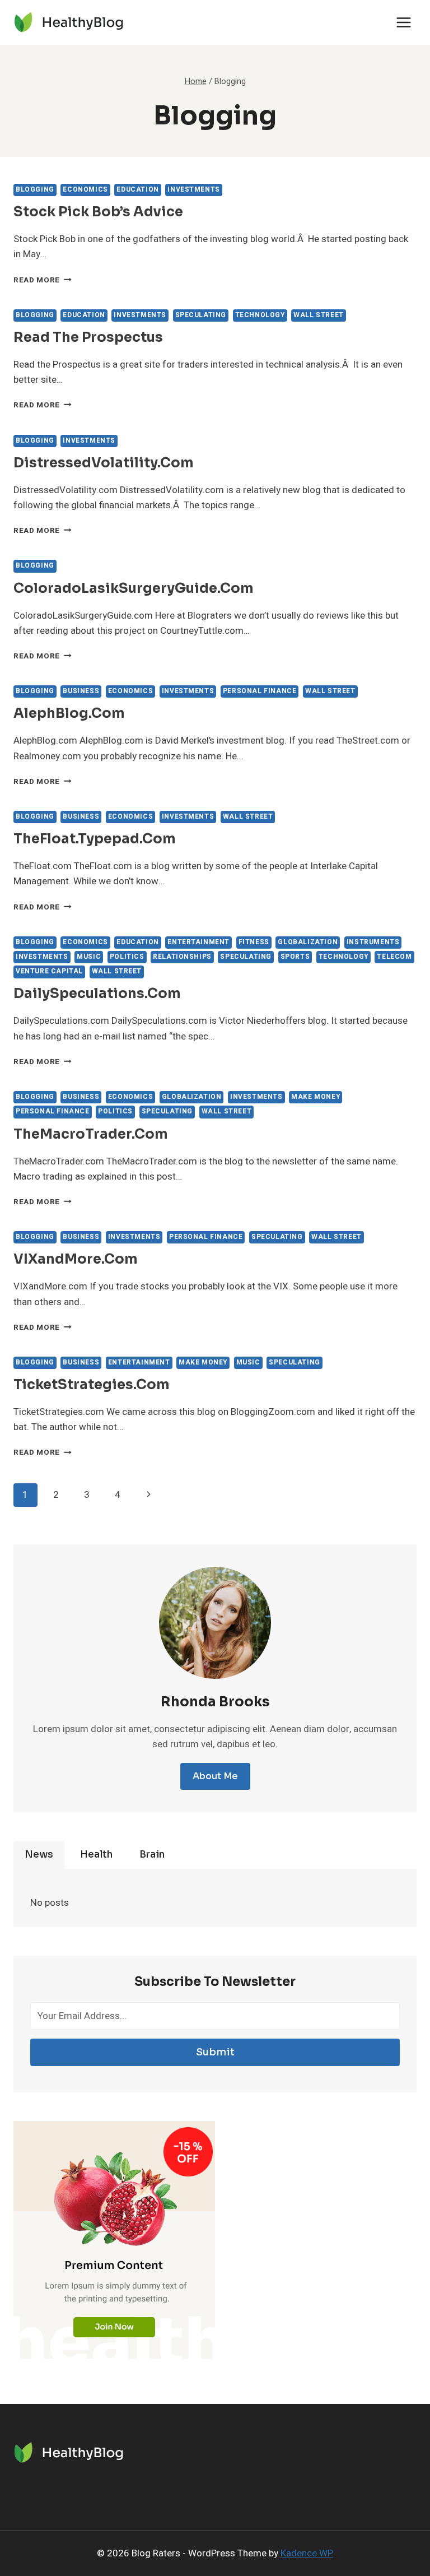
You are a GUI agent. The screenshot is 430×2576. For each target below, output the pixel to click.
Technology (260, 315)
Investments (194, 190)
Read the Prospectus (88, 337)
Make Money (316, 1097)
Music (89, 957)
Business (81, 691)
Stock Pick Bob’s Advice (98, 212)
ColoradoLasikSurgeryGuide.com (134, 588)
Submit (215, 2052)
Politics (127, 957)
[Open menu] (403, 22)
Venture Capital (49, 971)
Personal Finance (260, 691)
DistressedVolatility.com (104, 463)
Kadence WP (307, 2553)
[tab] (39, 1855)
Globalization (308, 942)
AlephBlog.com (69, 713)
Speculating (201, 315)
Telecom (394, 957)
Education (137, 190)
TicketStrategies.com (92, 1385)
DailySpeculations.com (97, 994)
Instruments (373, 942)
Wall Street (319, 315)
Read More (43, 280)
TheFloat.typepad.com (95, 839)
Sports (295, 957)
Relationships (182, 957)
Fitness (254, 942)
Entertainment (198, 942)
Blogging (35, 190)
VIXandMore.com (76, 1259)
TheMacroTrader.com (91, 1134)
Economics (85, 190)
